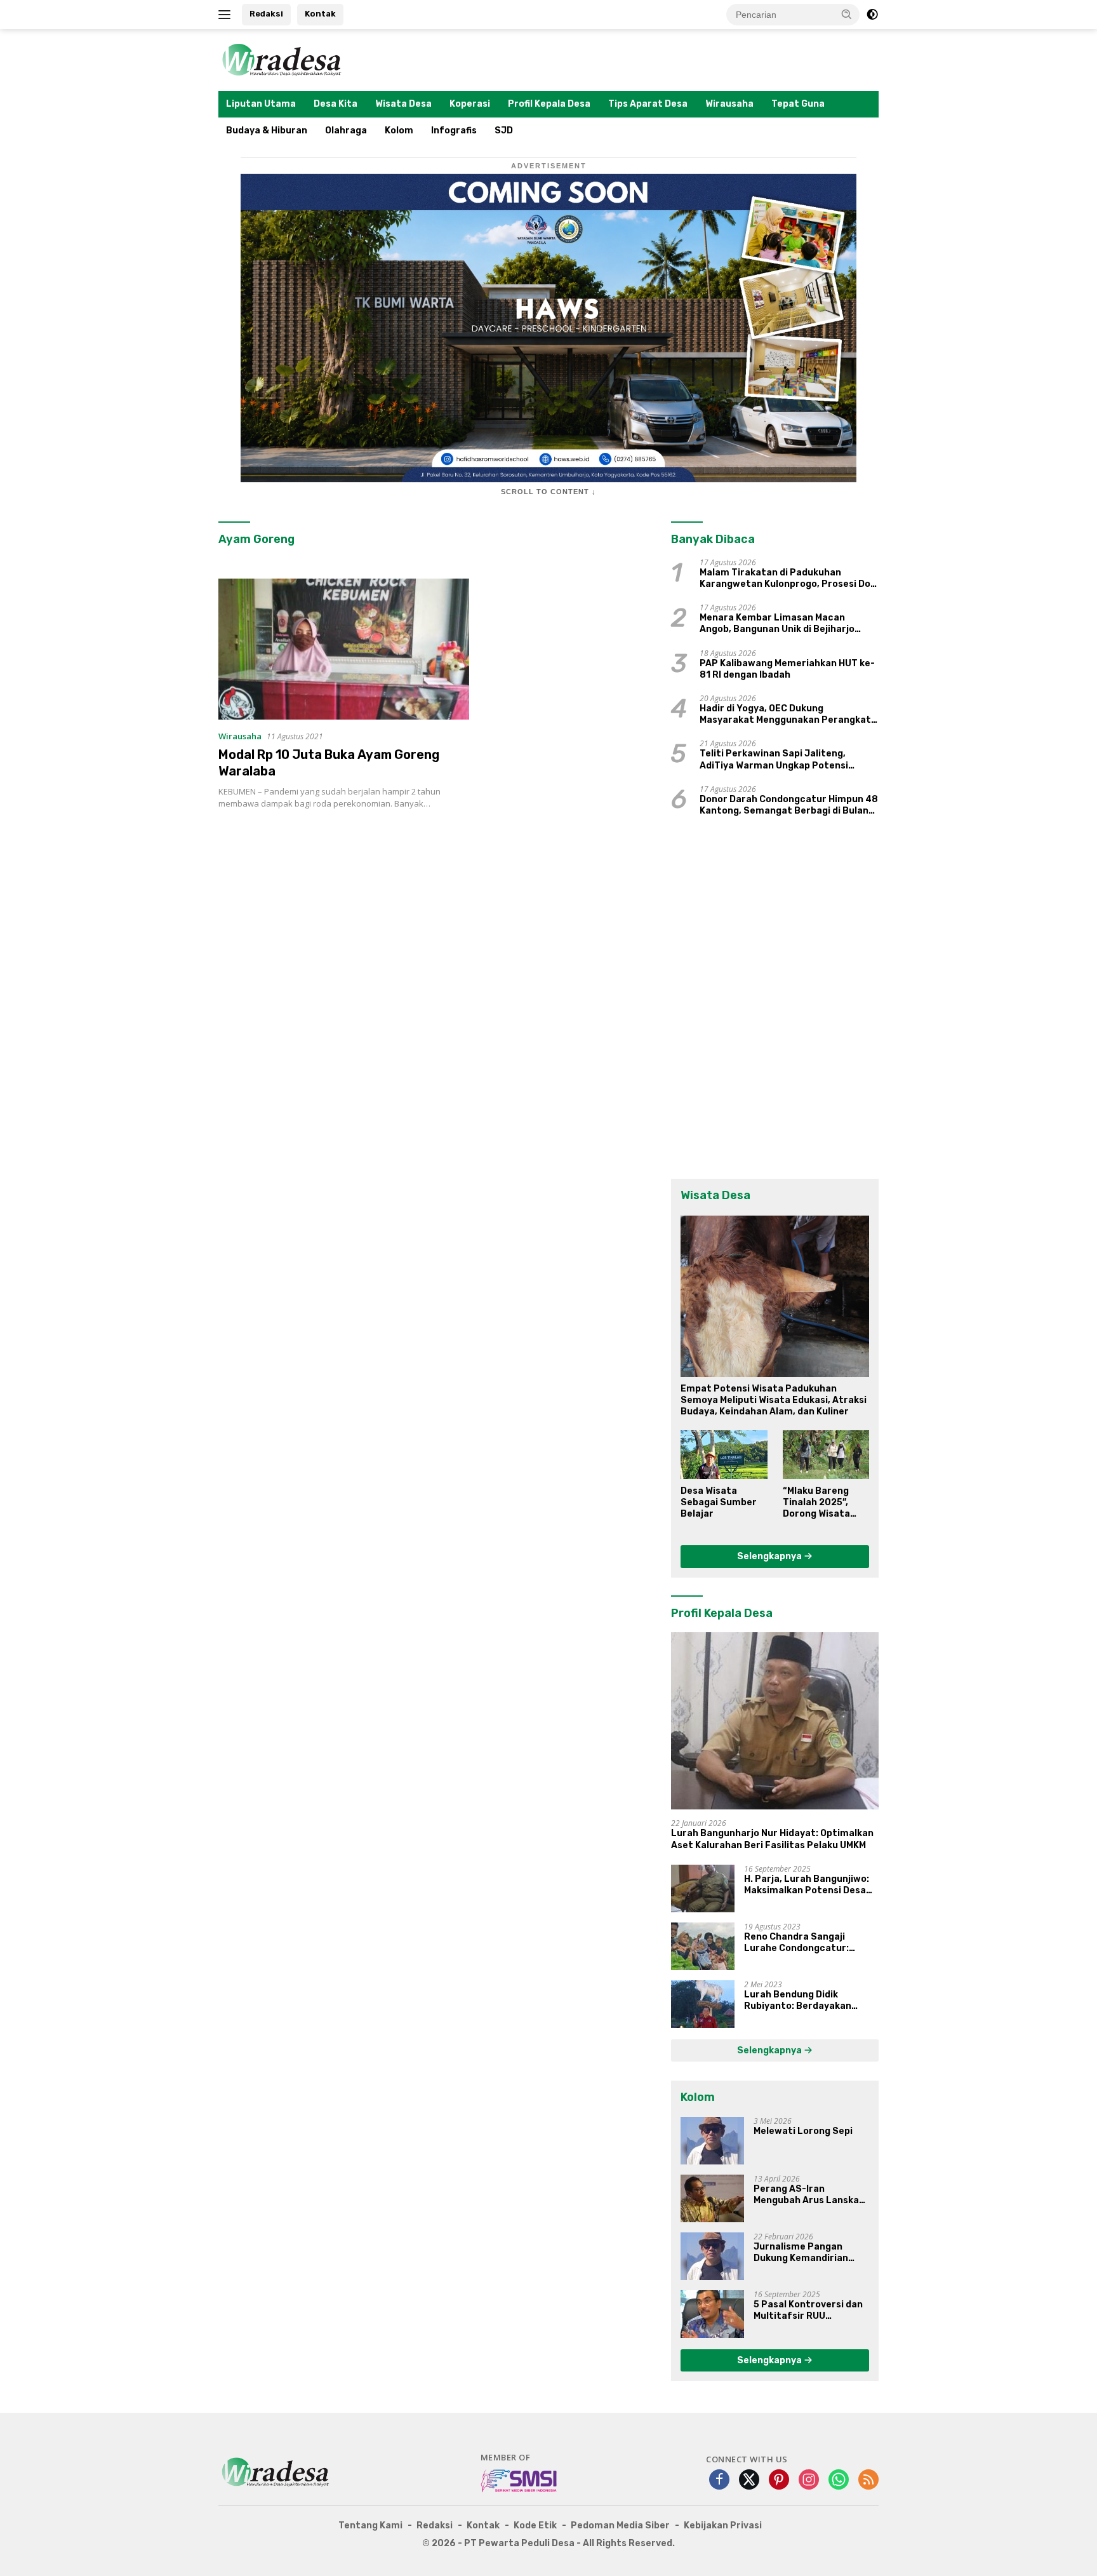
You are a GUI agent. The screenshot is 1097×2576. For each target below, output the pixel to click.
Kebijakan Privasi (723, 2526)
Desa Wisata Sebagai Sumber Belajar (719, 1502)
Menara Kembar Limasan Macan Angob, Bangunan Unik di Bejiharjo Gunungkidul (777, 624)
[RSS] (868, 2480)
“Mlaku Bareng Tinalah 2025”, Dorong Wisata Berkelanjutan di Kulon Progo (821, 1503)
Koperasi (470, 104)
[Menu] (227, 15)
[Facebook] (719, 2480)
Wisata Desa (403, 104)
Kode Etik (535, 2526)
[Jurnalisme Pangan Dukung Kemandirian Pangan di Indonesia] (712, 2256)
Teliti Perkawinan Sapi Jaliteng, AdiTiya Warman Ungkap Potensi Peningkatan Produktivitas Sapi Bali (783, 760)
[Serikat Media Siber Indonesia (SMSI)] (520, 2480)
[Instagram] (809, 2480)
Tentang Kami (370, 2526)
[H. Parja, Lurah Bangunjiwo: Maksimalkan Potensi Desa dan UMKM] (703, 1888)
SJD (504, 131)
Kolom (399, 131)
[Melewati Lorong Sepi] (712, 2141)
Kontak (320, 14)
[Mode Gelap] (872, 15)
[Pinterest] (779, 2480)
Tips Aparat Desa (648, 104)
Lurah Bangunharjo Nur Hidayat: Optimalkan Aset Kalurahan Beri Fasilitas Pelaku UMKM (772, 1839)
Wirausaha (729, 104)
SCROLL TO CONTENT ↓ (548, 492)
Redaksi (266, 14)
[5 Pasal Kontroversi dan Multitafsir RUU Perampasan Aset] (712, 2314)
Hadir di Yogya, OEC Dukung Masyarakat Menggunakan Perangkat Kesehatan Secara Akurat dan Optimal (788, 714)
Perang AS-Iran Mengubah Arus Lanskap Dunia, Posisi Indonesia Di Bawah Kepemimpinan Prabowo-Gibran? (811, 2195)
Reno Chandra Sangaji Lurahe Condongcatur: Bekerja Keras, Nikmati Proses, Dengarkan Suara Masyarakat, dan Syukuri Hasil (802, 1943)
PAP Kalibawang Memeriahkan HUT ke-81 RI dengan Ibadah (787, 669)
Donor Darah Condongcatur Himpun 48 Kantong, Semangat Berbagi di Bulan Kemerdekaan (789, 805)
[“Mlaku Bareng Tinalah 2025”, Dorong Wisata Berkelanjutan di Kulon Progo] (826, 1454)
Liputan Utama (261, 104)
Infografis (454, 131)
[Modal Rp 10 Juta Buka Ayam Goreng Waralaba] (344, 649)
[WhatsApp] (839, 2480)
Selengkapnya (770, 1556)
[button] (847, 14)
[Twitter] (749, 2480)
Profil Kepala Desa (549, 104)
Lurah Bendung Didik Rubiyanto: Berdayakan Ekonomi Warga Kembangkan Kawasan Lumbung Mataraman (810, 2001)
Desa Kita (336, 104)
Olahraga (346, 131)
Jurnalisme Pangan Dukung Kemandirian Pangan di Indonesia (801, 2253)
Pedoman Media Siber (620, 2526)
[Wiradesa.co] (282, 59)
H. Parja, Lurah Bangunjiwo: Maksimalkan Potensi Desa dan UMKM (807, 1885)
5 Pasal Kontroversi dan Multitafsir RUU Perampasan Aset (808, 2311)
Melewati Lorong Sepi (803, 2131)
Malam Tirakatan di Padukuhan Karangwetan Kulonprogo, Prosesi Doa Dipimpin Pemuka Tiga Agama (788, 579)
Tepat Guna (798, 104)
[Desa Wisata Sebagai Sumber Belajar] (724, 1454)
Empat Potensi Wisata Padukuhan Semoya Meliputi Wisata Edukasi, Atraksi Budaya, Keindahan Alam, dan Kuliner (774, 1400)
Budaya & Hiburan (267, 131)
